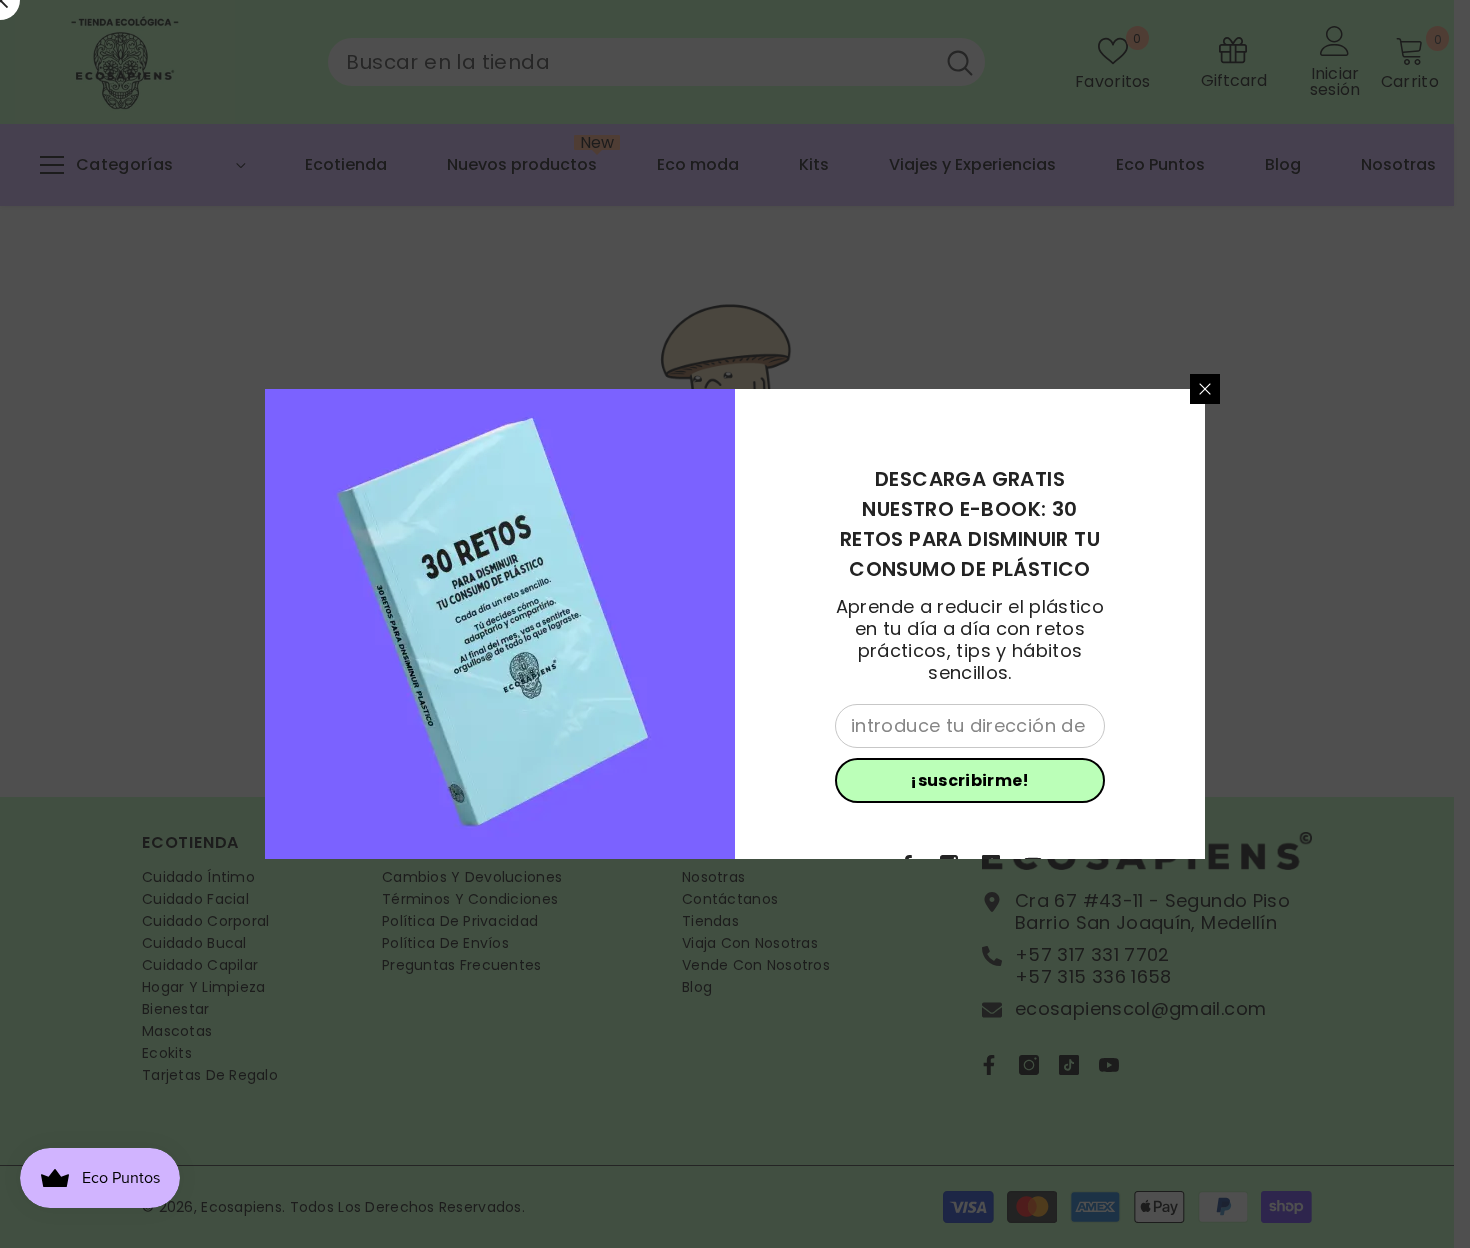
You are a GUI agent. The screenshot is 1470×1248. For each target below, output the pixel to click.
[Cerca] (1205, 389)
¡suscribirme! (969, 780)
